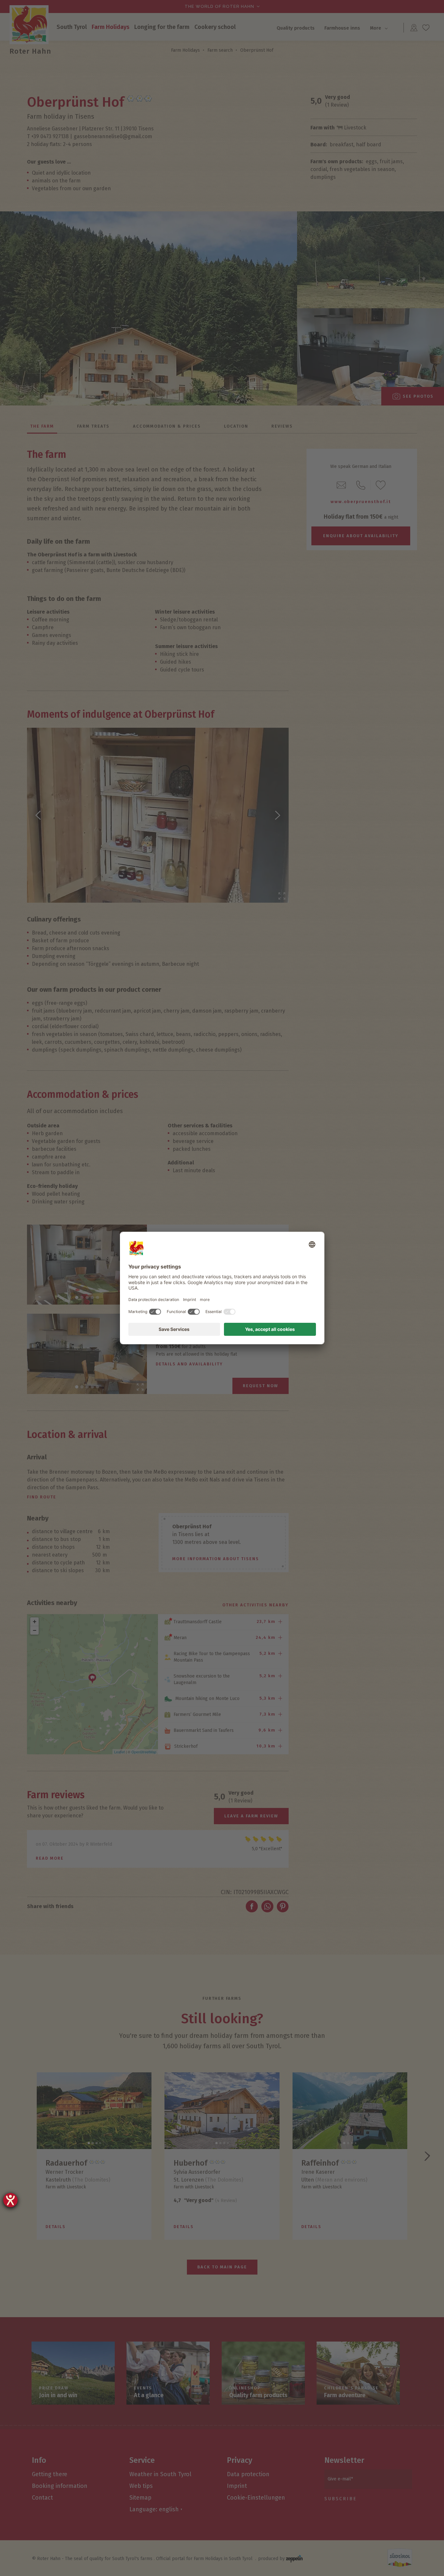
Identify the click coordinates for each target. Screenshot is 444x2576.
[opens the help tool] (10, 2200)
